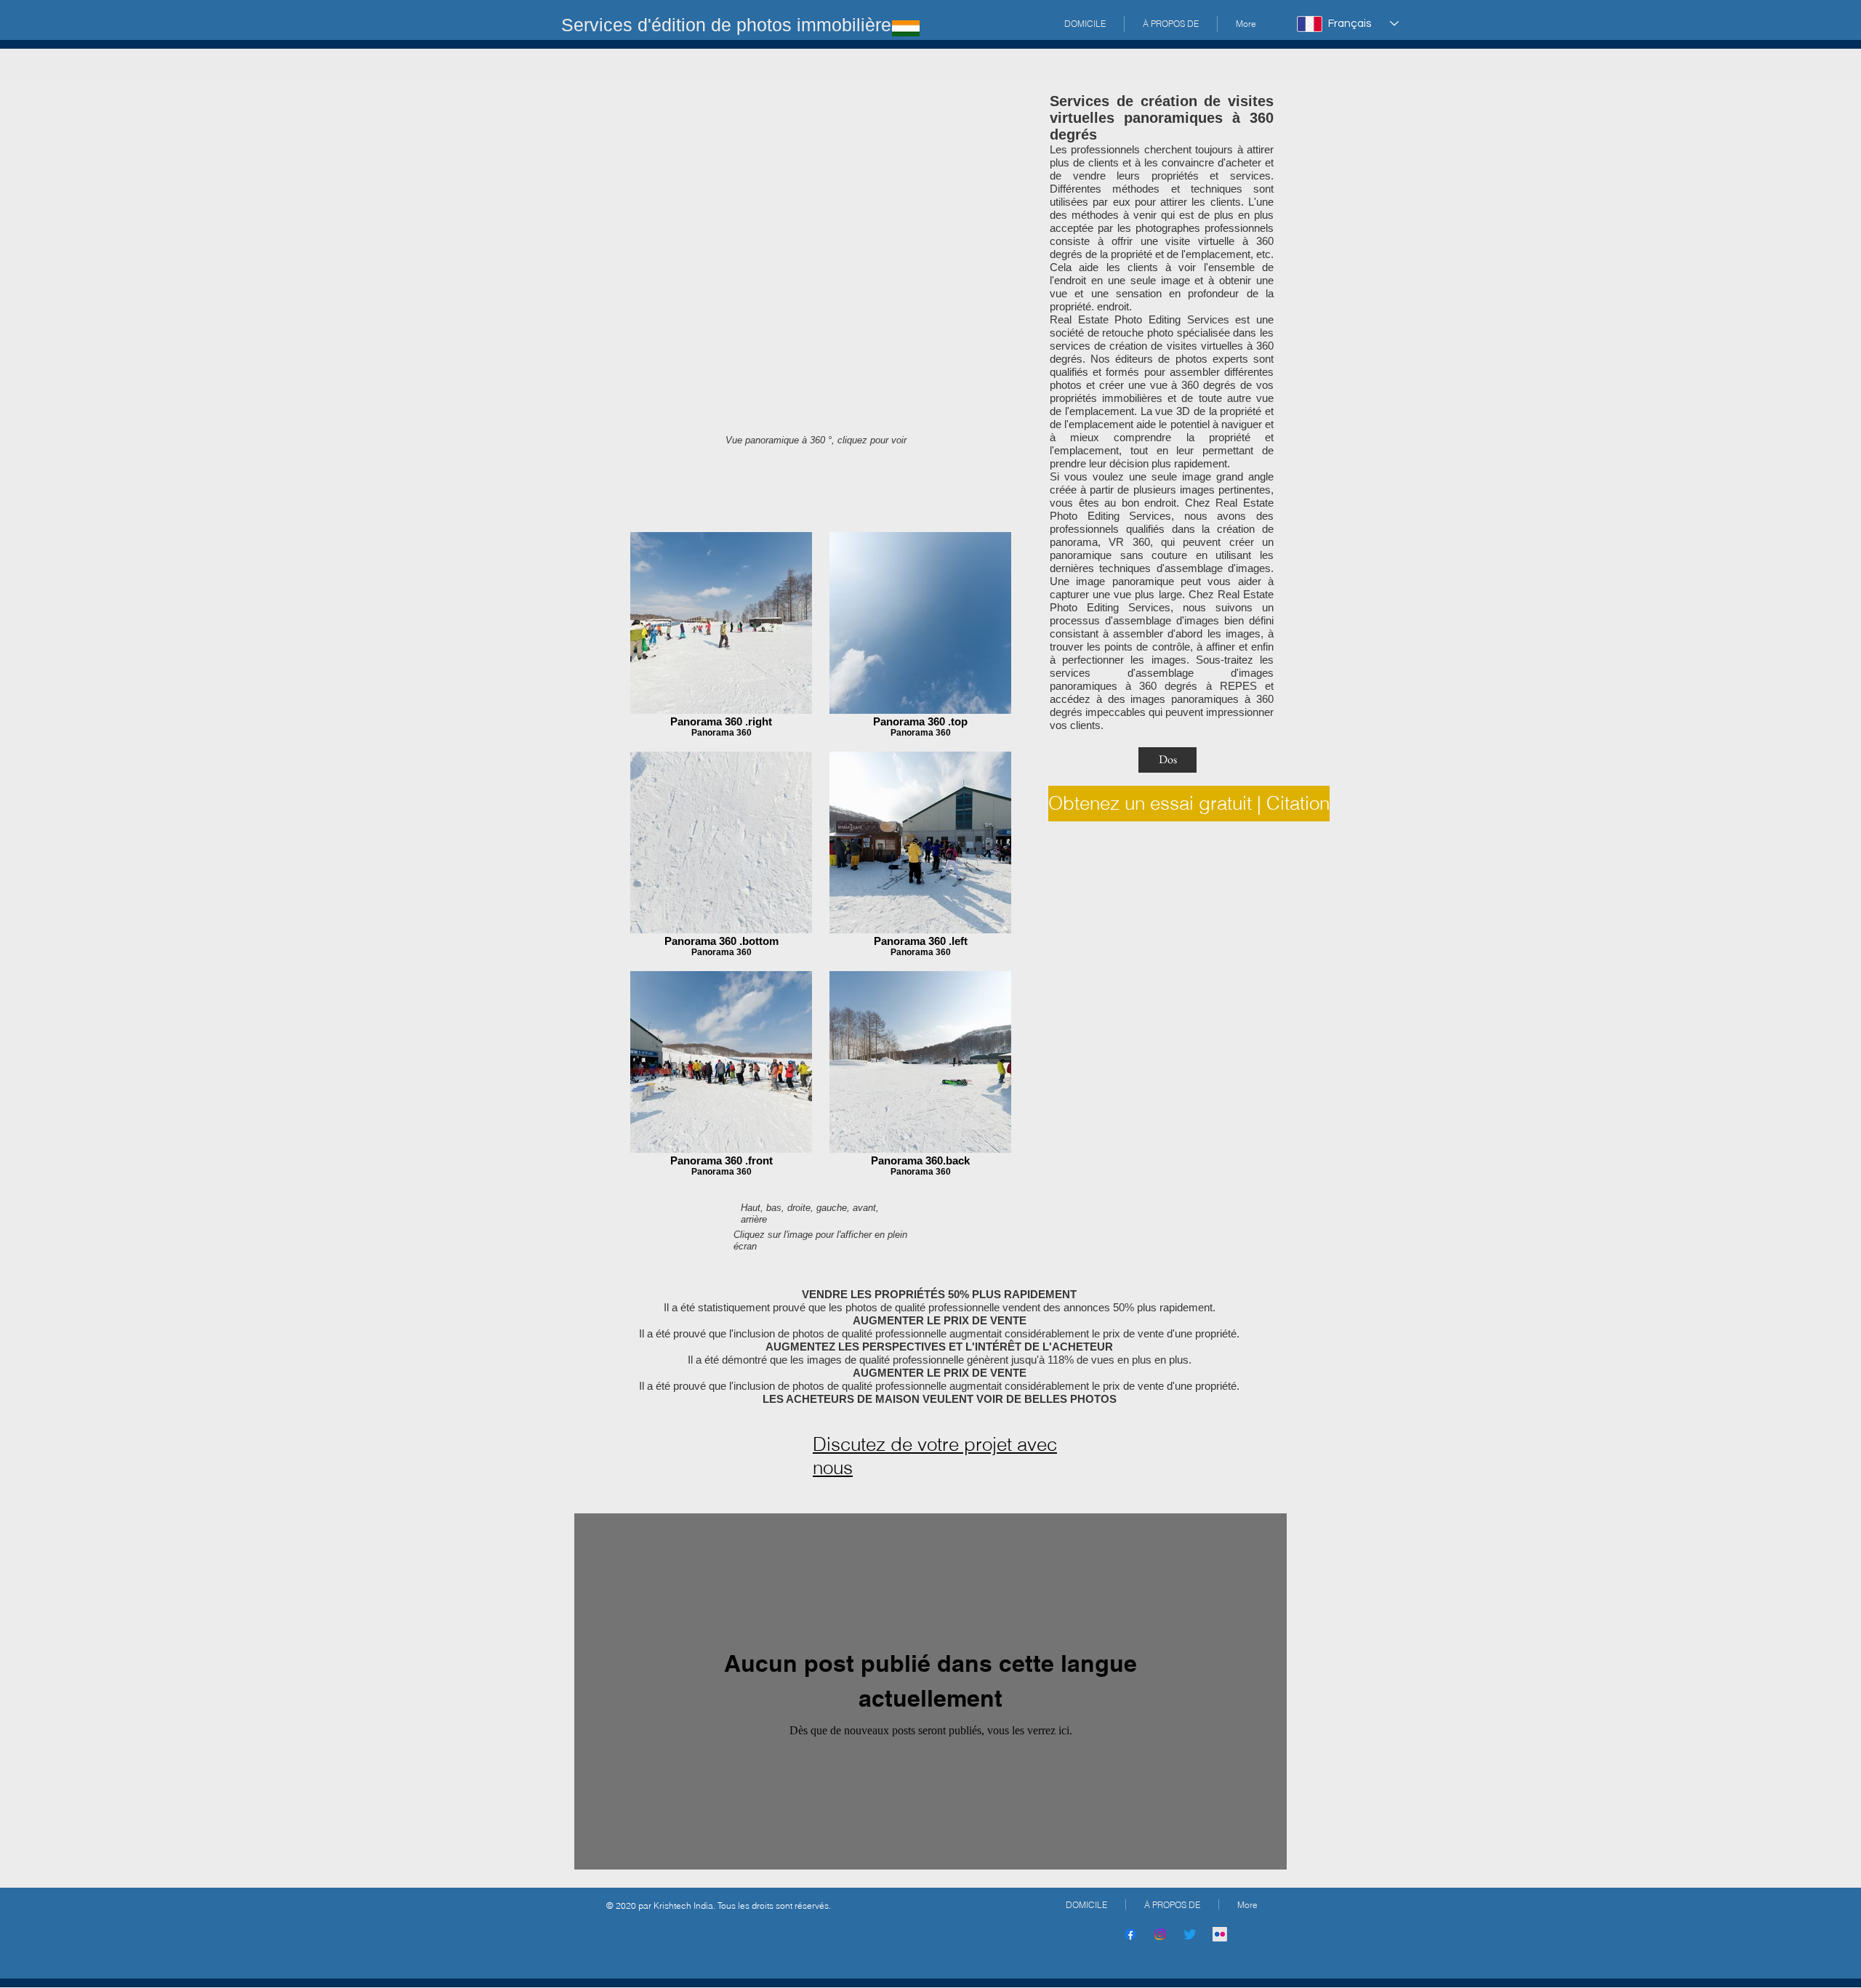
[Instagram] (1160, 1934)
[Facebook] (1130, 1934)
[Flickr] (1220, 1934)
